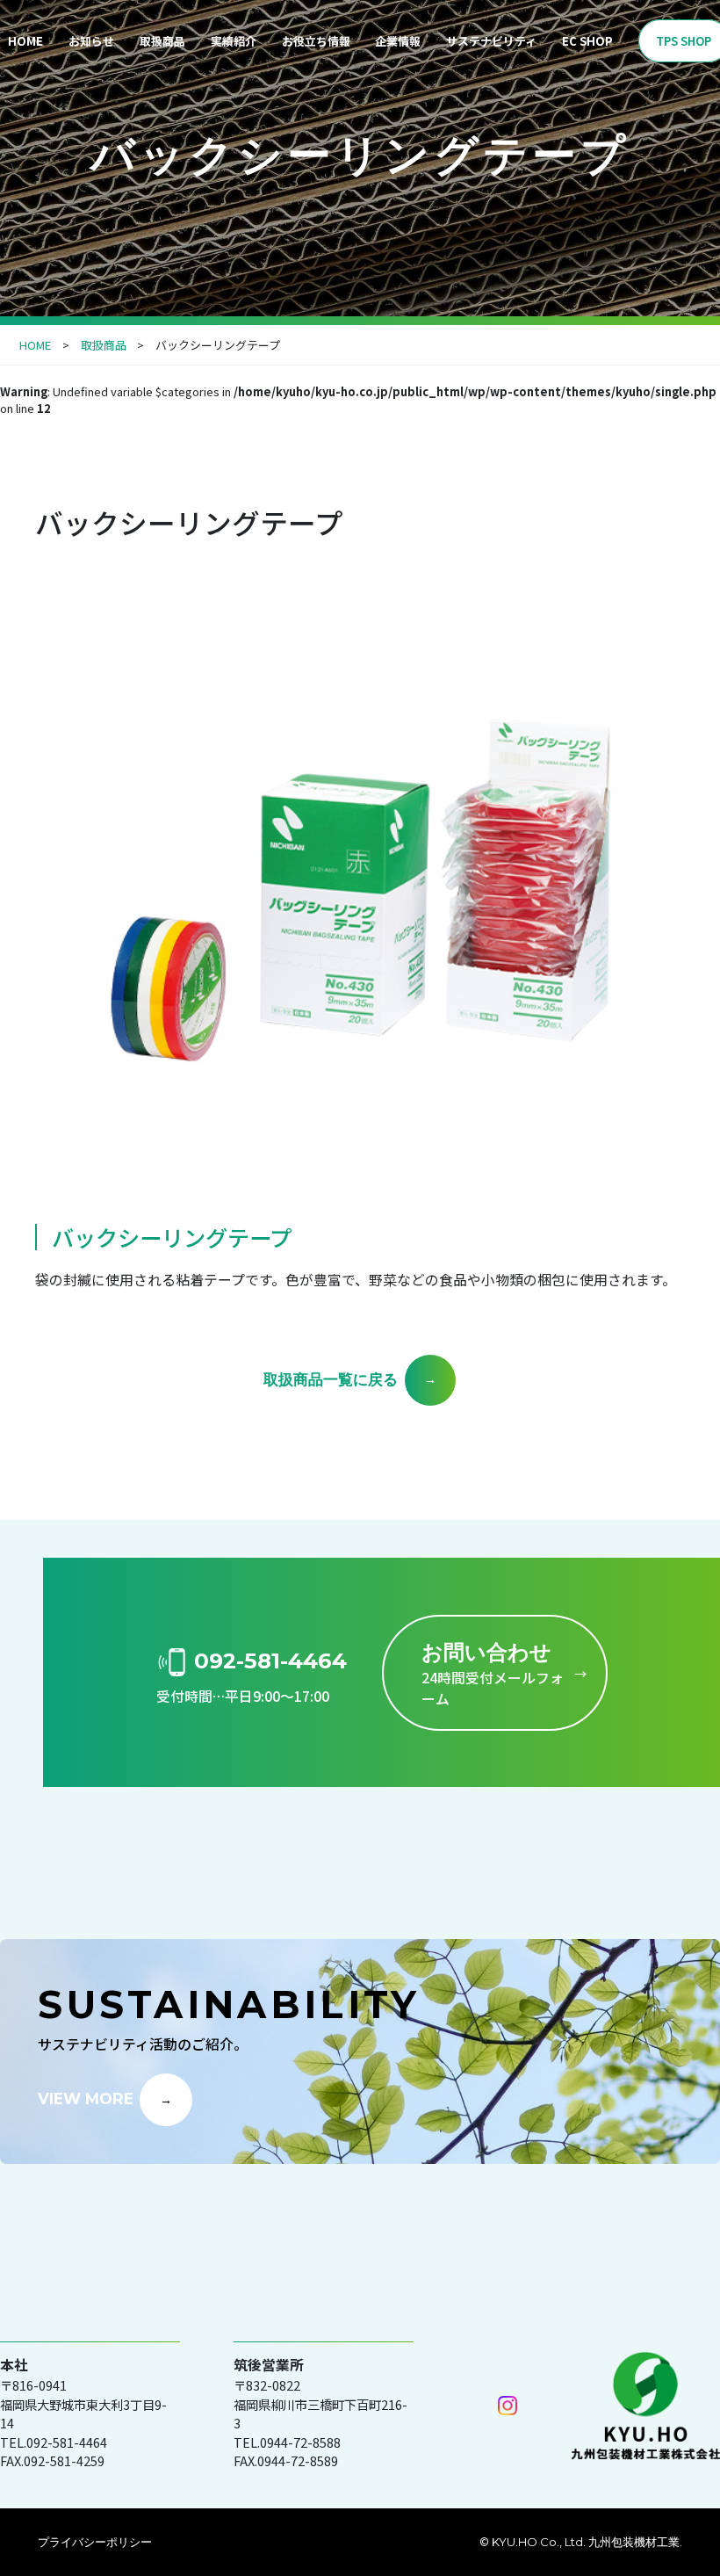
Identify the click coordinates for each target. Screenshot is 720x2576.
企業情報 (398, 41)
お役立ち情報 (316, 41)
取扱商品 (162, 41)
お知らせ (91, 41)
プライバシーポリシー (95, 2542)
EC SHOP (587, 41)
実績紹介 (234, 41)
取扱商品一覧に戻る (331, 1378)
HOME (35, 345)
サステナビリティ (491, 41)
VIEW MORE (86, 2098)
